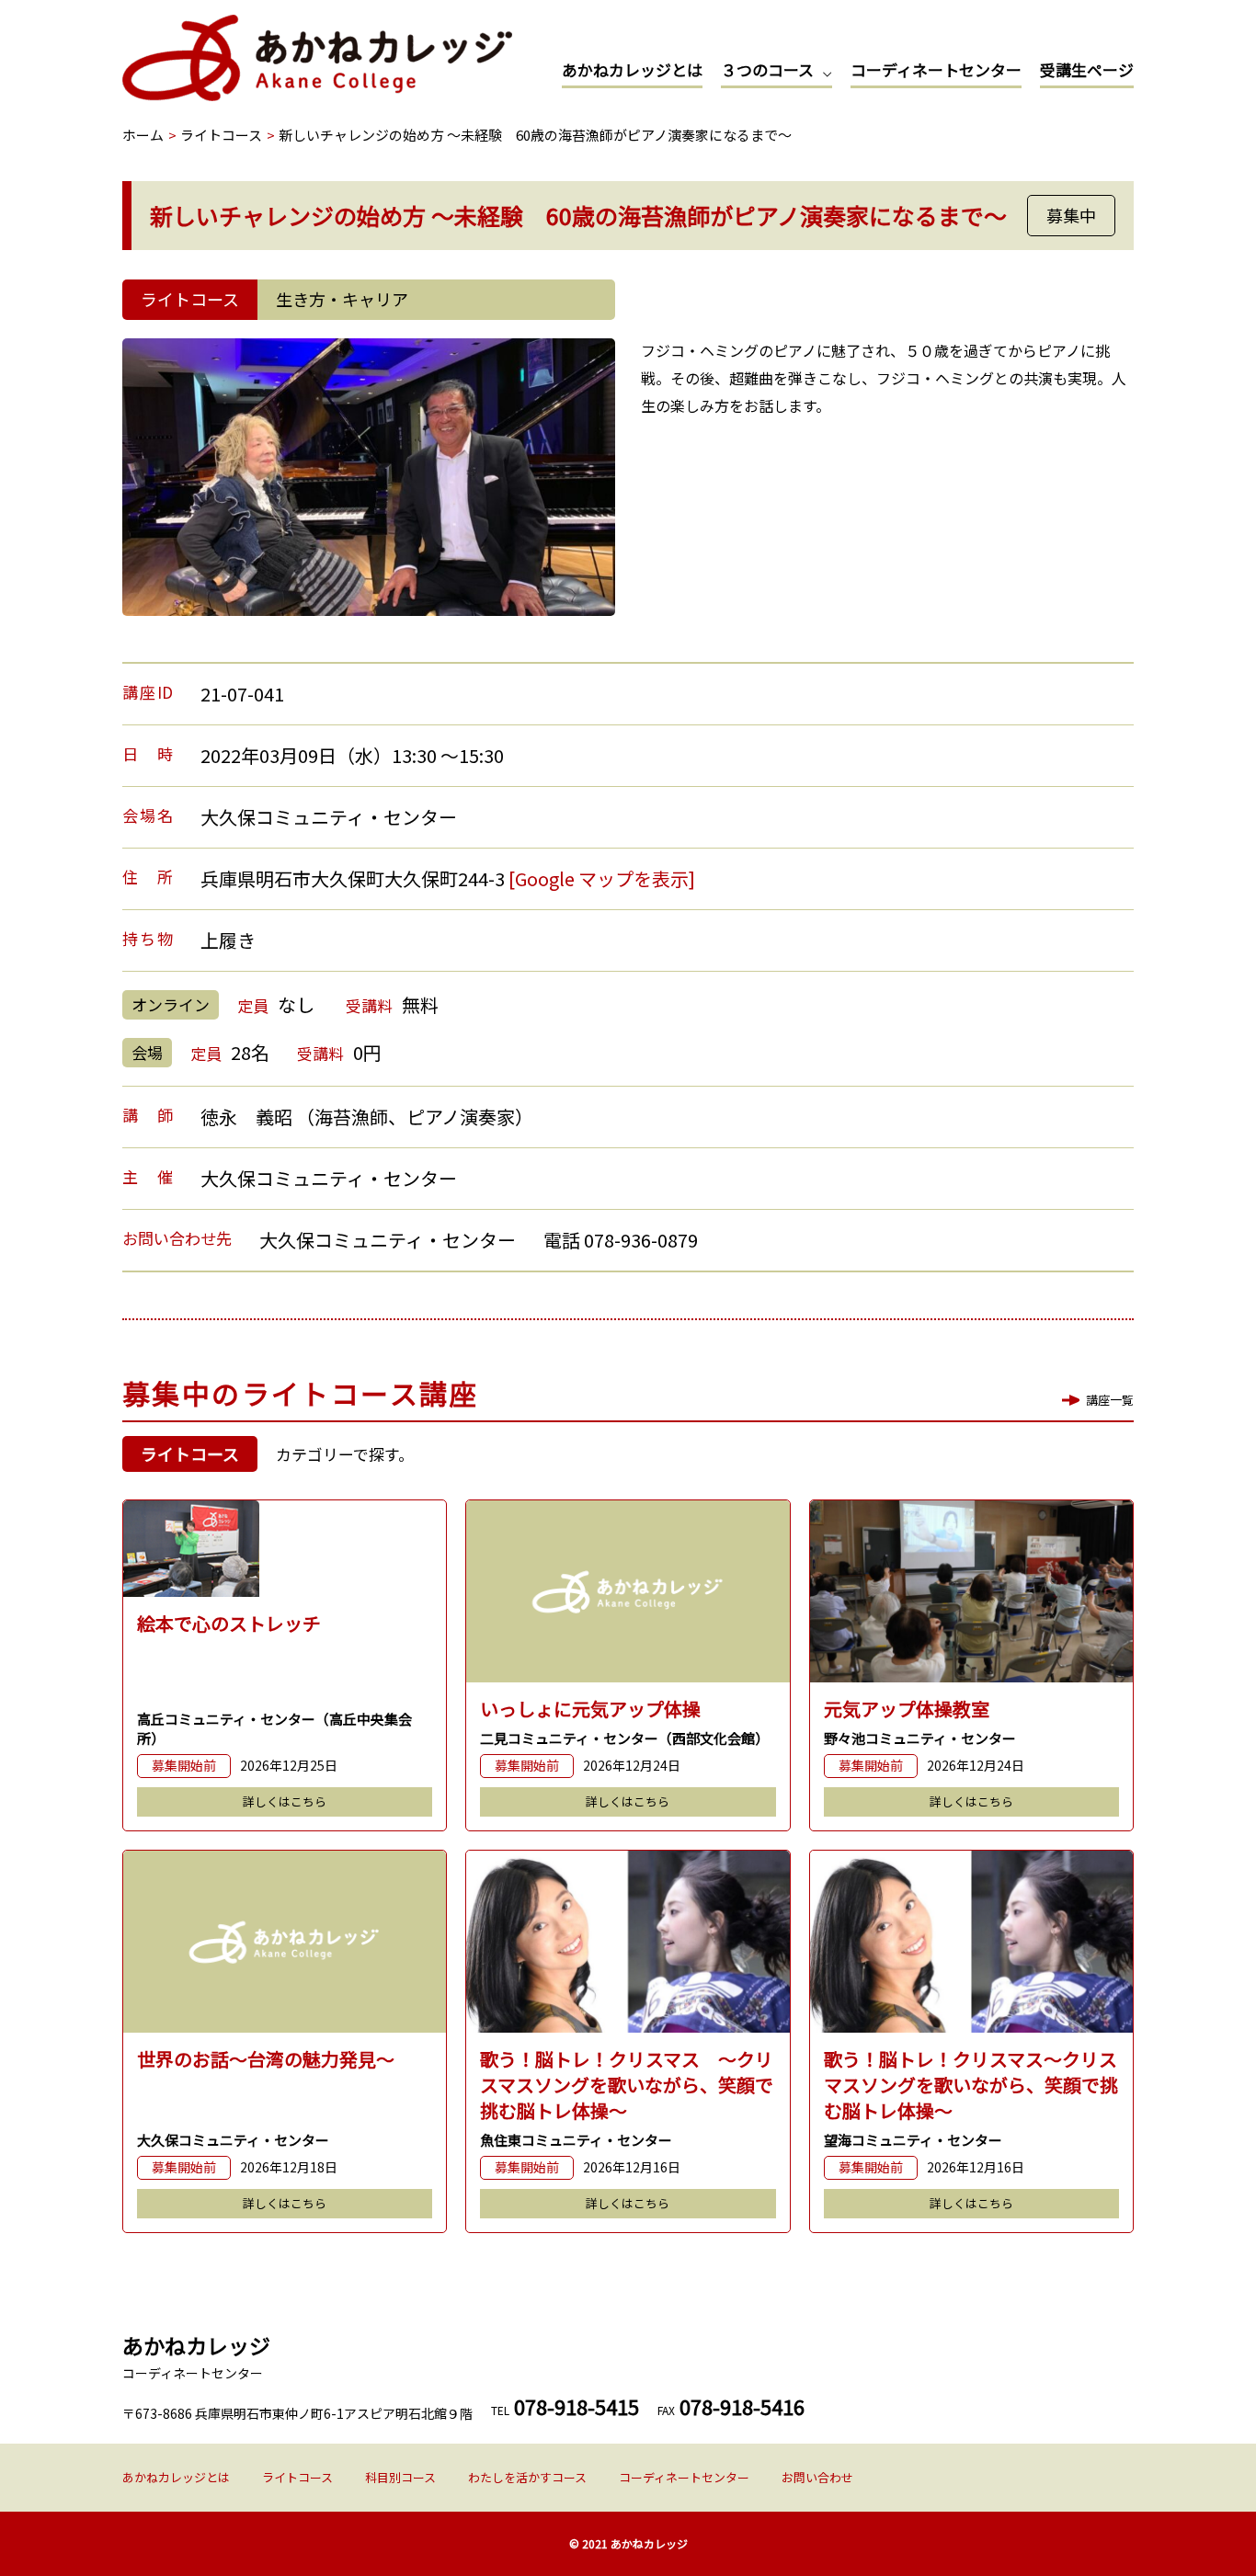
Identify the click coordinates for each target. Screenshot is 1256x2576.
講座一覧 (1110, 1400)
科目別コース (400, 2477)
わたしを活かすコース (527, 2477)
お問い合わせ (817, 2477)
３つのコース (767, 69)
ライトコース (297, 2477)
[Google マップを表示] (602, 878)
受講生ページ (1087, 69)
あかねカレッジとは (632, 69)
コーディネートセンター (936, 69)
